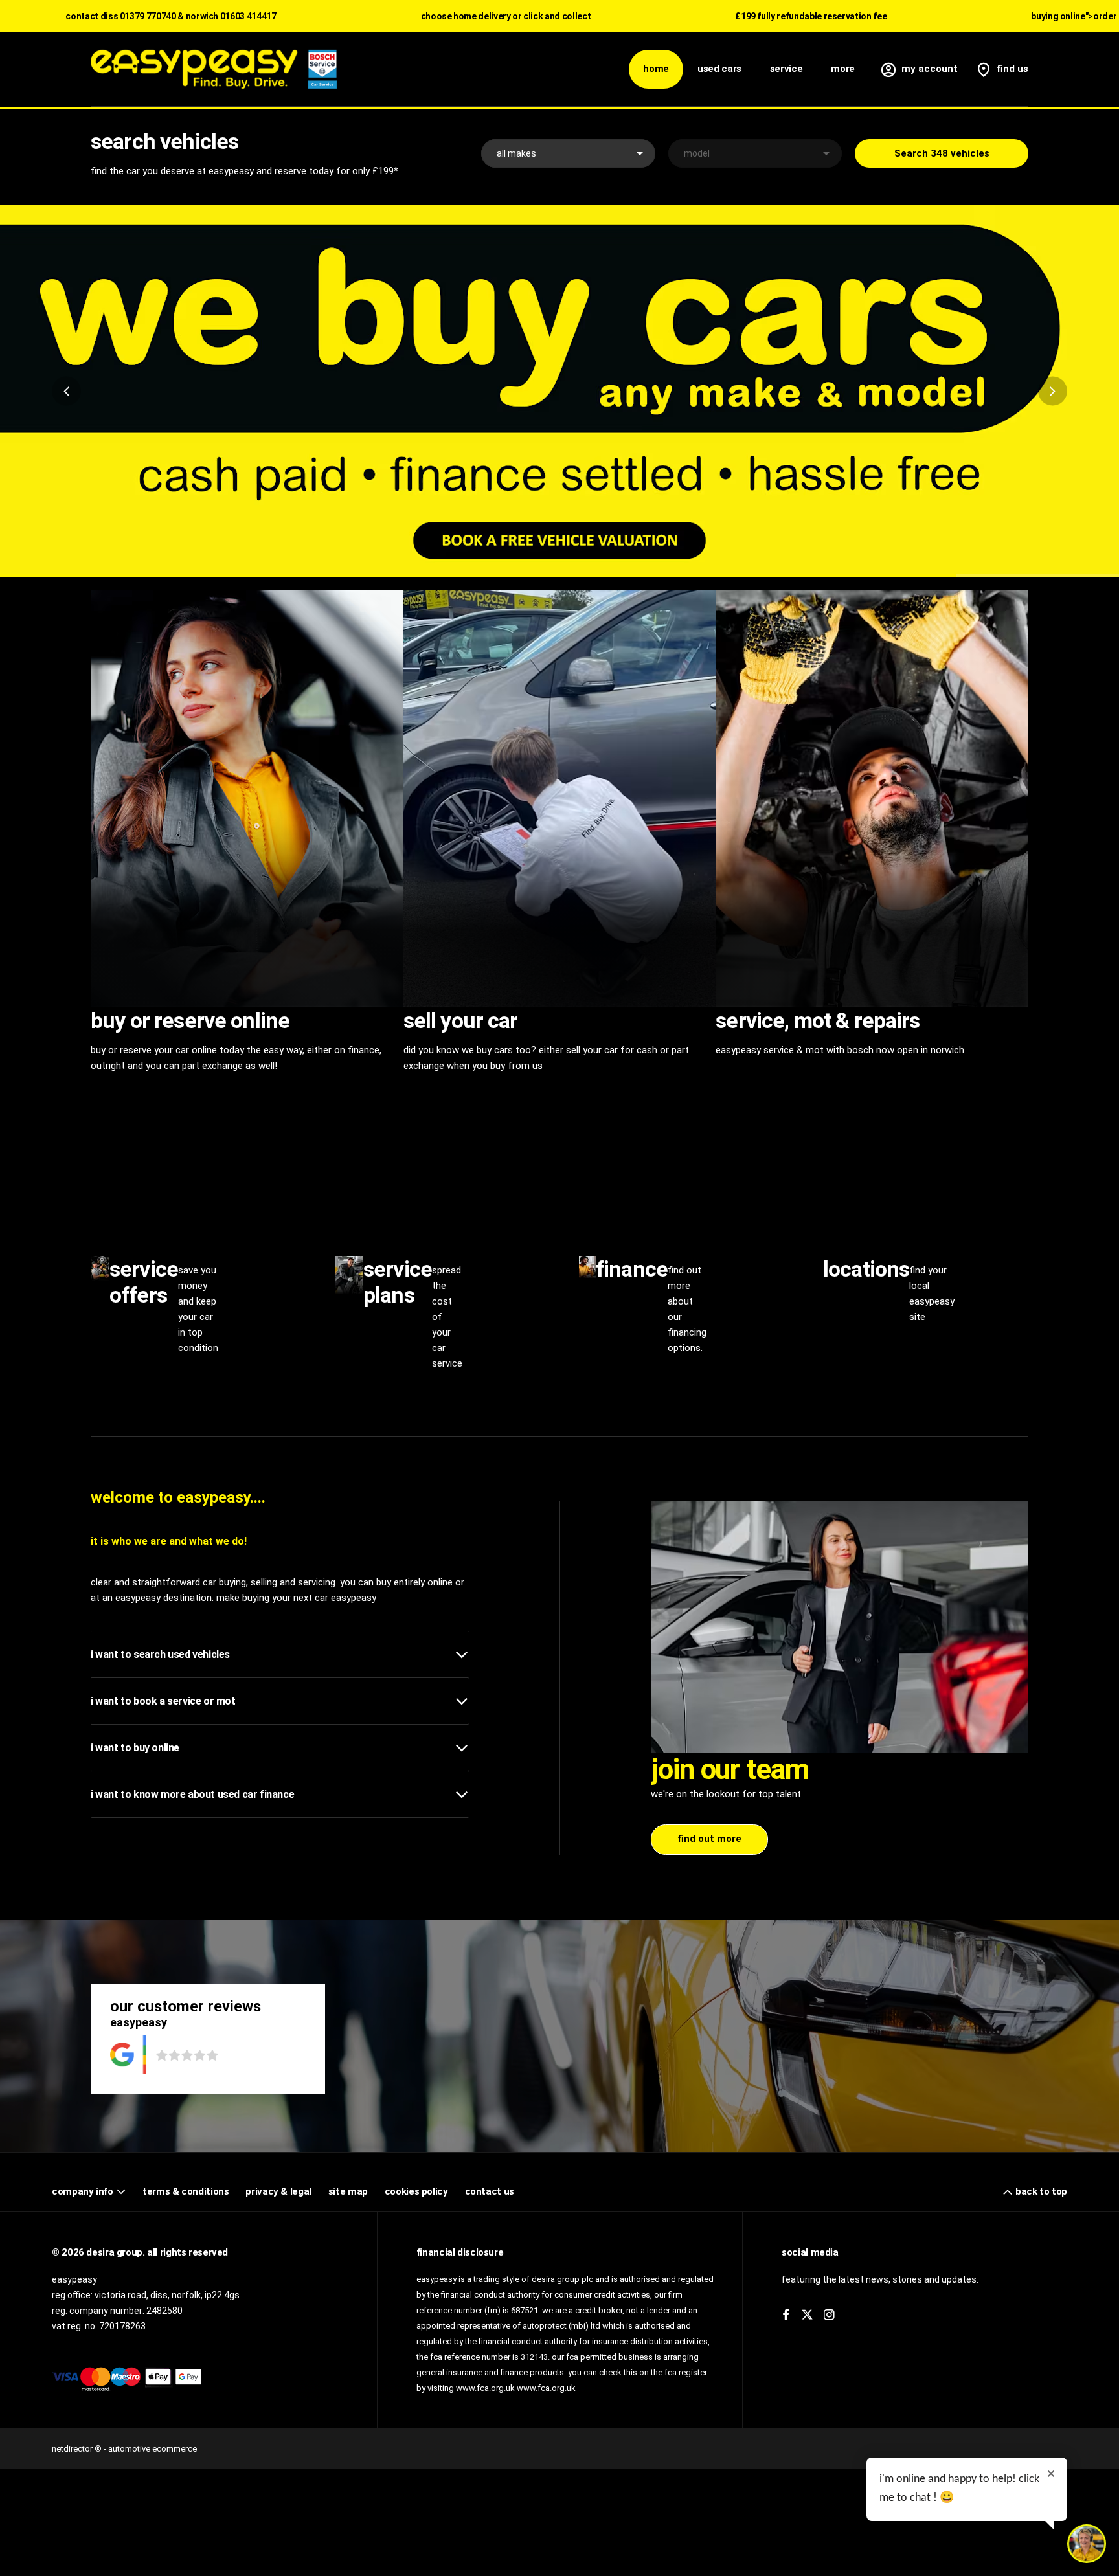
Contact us (490, 2191)
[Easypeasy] (214, 69)
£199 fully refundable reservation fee (811, 16)
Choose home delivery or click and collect (506, 16)
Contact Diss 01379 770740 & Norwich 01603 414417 (171, 16)
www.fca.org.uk (546, 2388)
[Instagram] (829, 2315)
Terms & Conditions (186, 2191)
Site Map (348, 2191)
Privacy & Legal (278, 2191)
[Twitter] (807, 2315)
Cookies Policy (416, 2191)
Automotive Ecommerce (153, 2449)
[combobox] (568, 153)
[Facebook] (786, 2315)
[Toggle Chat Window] (1087, 2544)
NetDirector (73, 2449)
